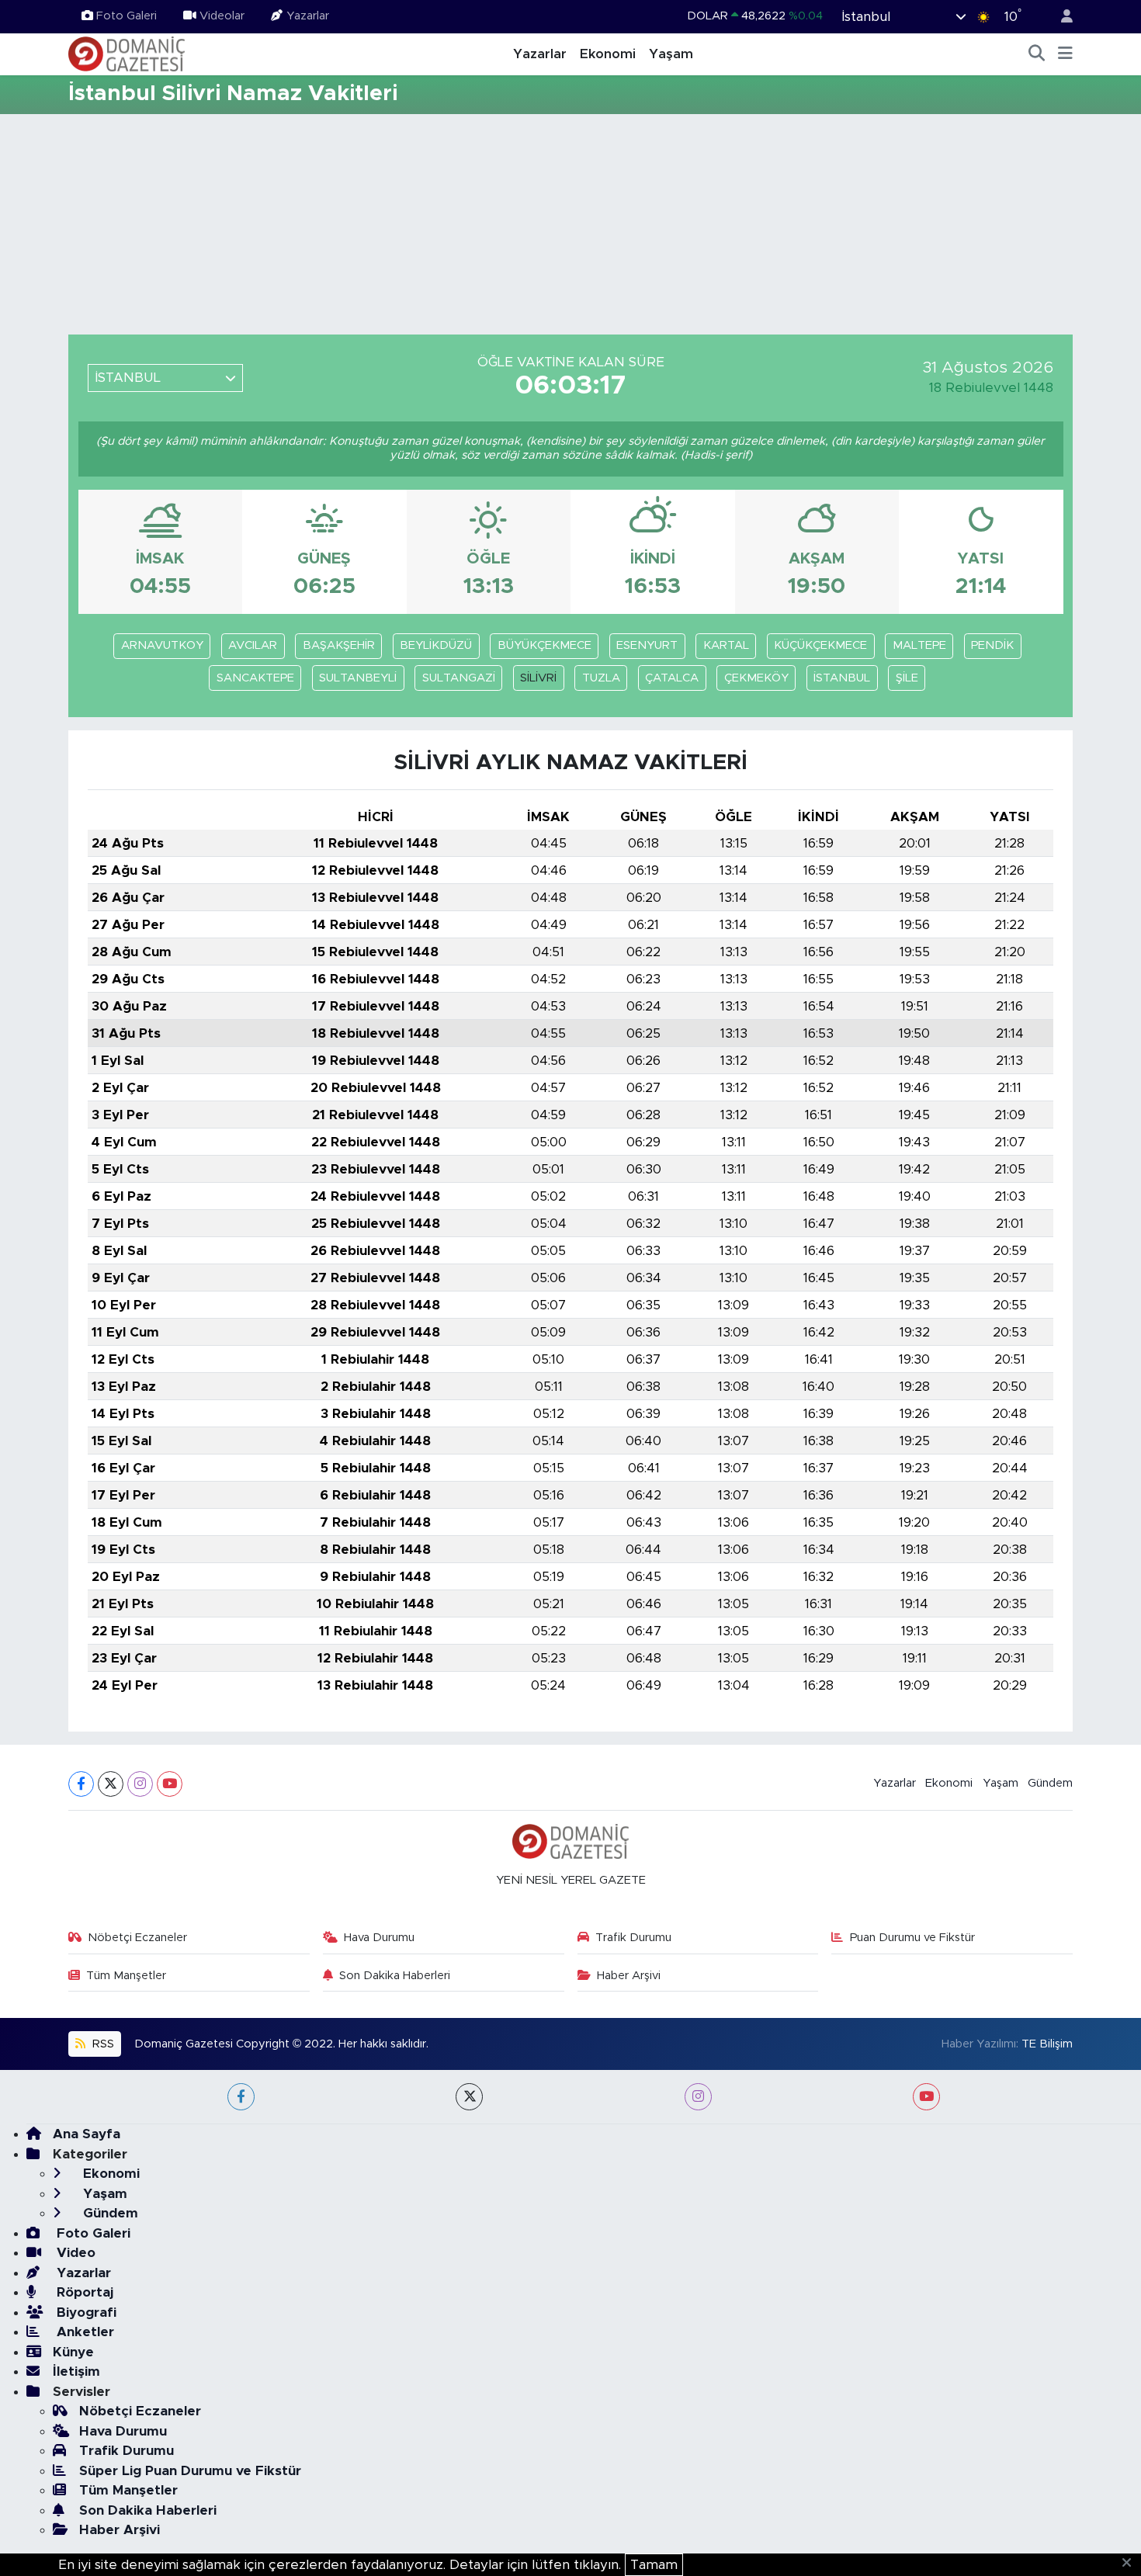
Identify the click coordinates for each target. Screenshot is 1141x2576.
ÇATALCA (672, 678)
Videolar (222, 16)
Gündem (1050, 1783)
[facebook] (241, 2097)
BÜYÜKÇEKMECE (544, 645)
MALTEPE (919, 645)
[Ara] (1037, 54)
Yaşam (671, 54)
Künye (73, 2352)
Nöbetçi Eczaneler (137, 1938)
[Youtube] (170, 1784)
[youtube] (926, 2097)
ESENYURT (647, 645)
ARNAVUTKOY (162, 645)
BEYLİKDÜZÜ (436, 645)
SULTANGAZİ (459, 678)
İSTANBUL (842, 678)
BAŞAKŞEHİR (339, 645)
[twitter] (469, 2097)
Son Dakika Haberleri (395, 1976)
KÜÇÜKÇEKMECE (820, 645)
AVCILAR (253, 645)
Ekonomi (608, 54)
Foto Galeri (127, 16)
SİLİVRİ (538, 678)
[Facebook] (81, 1784)
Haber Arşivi (629, 1976)
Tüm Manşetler (126, 1976)
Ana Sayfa (87, 2134)
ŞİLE (907, 678)
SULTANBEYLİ (358, 678)
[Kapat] (1131, 2564)
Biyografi (85, 2313)
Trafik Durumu (633, 1938)
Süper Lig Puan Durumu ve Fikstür (190, 2471)
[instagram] (698, 2097)
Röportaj (83, 2292)
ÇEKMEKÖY (756, 678)
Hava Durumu (379, 1938)
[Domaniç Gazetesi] (127, 54)
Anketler (83, 2332)
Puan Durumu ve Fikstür (912, 1938)
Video (74, 2253)
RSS (102, 2044)
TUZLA (601, 678)
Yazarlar (308, 16)
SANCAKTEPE (255, 678)
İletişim (76, 2371)
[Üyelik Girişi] (1060, 17)
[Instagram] (140, 1784)
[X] (111, 1784)
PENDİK (992, 645)
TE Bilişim (1047, 2044)
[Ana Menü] (1065, 54)
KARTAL (726, 645)
